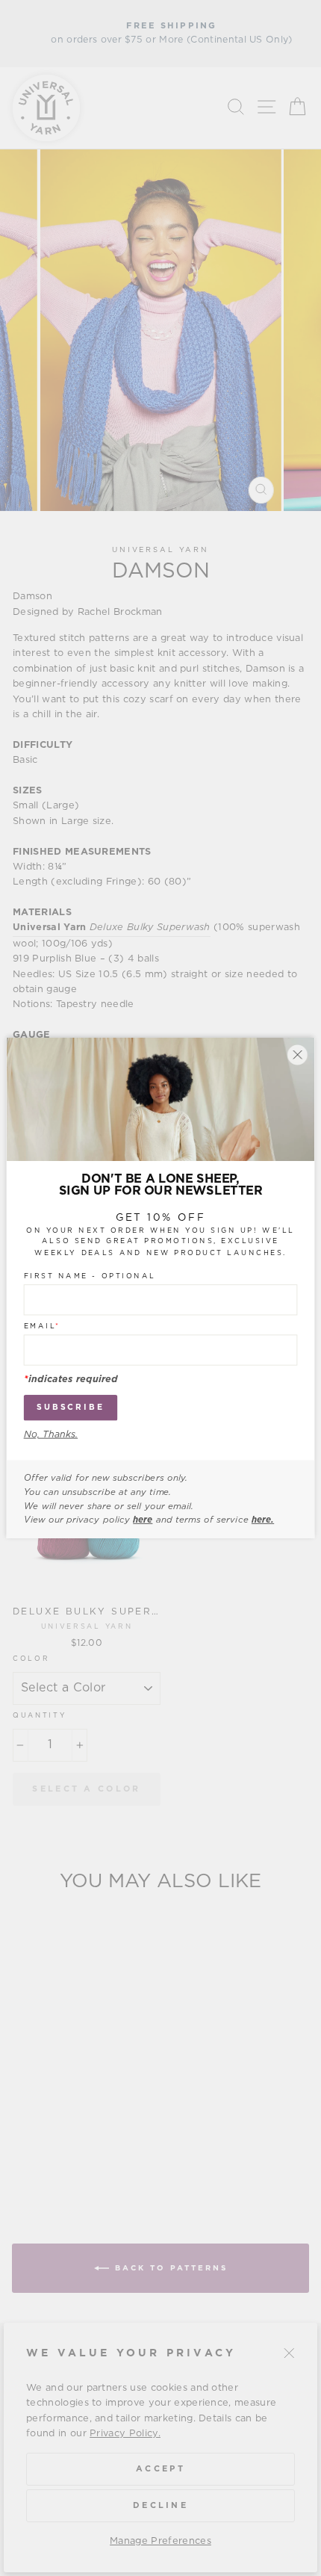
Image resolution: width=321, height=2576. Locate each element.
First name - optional (90, 1276)
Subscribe (71, 1407)
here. (263, 1520)
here (143, 1520)
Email (42, 1326)
